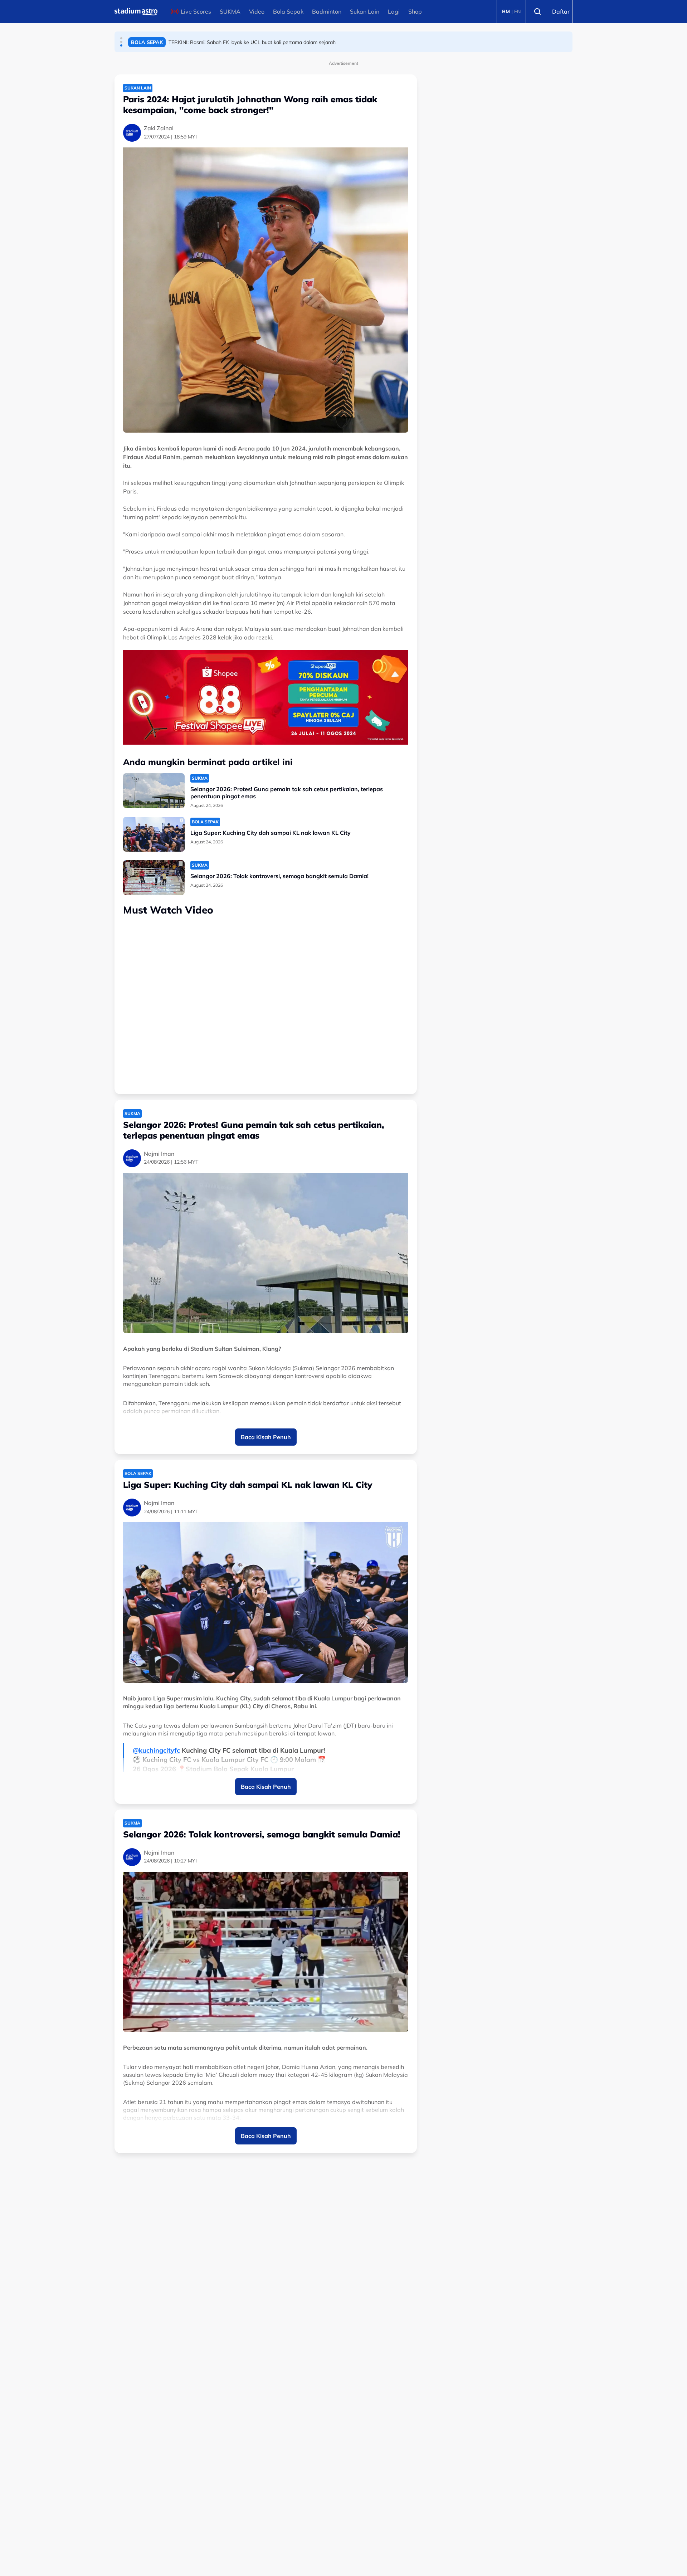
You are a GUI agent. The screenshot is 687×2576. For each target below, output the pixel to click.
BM (506, 11)
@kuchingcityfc (156, 1750)
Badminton (327, 11)
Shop (415, 11)
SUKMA (230, 11)
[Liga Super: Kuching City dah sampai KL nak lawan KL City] (154, 834)
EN (517, 11)
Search (537, 11)
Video (257, 11)
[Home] (136, 11)
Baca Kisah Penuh (266, 1437)
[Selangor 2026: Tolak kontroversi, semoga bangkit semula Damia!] (154, 878)
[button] (121, 38)
